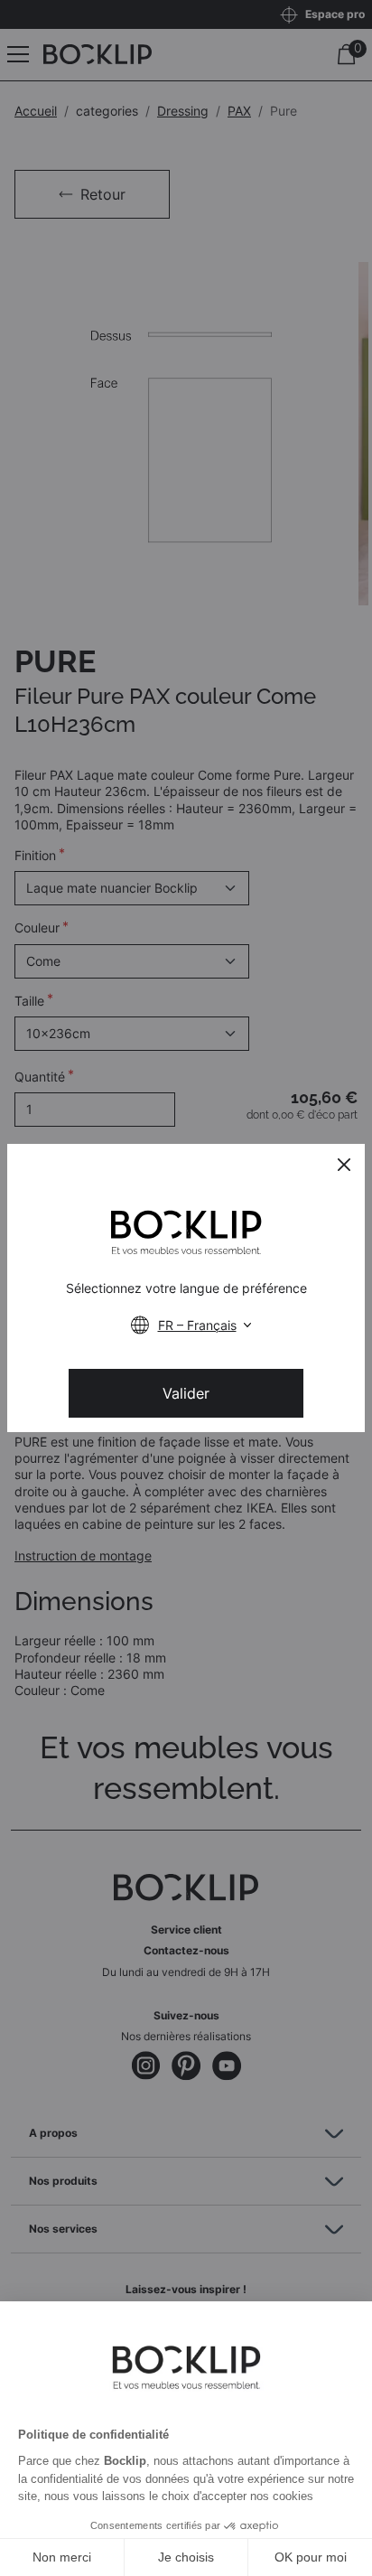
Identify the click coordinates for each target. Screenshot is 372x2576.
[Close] (344, 1165)
